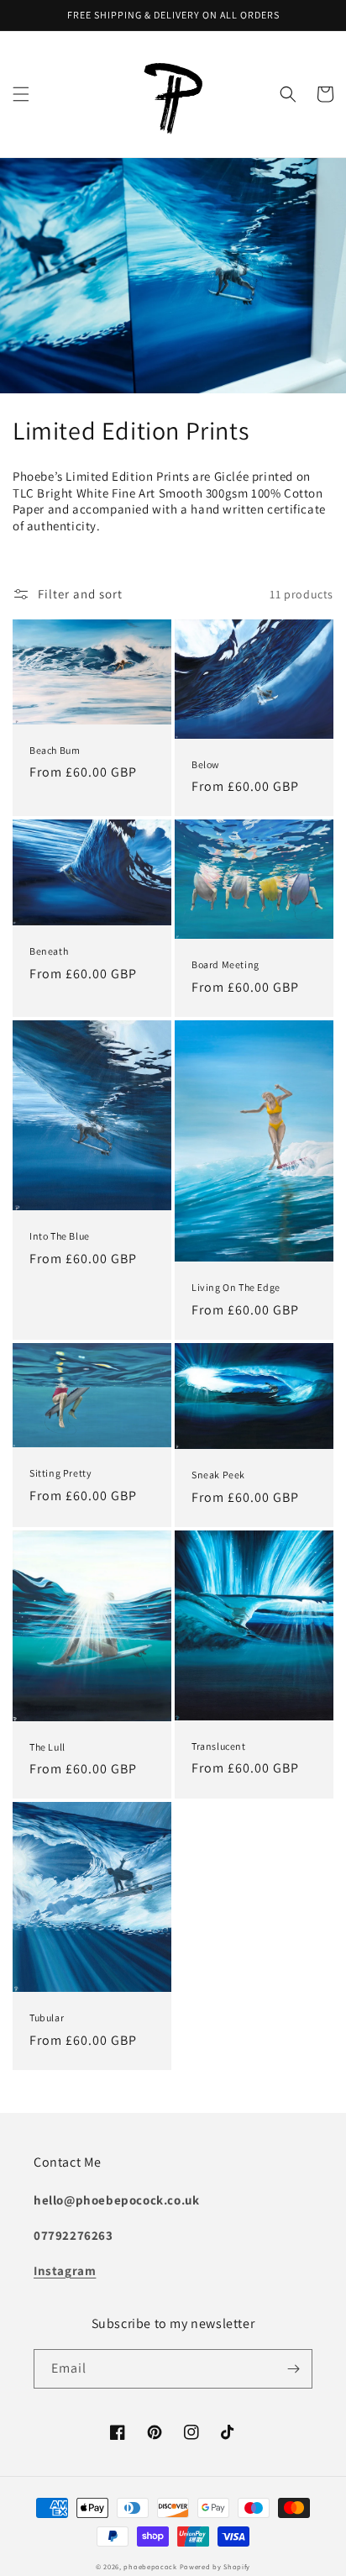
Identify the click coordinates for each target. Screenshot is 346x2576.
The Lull (47, 1747)
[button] (21, 94)
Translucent (219, 1746)
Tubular (47, 2018)
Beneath (49, 951)
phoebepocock (150, 2566)
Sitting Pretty (60, 1473)
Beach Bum (55, 750)
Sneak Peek (218, 1475)
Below (206, 764)
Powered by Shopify (215, 2566)
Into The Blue (60, 1236)
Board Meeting (225, 964)
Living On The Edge (236, 1287)
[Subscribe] (293, 2369)
